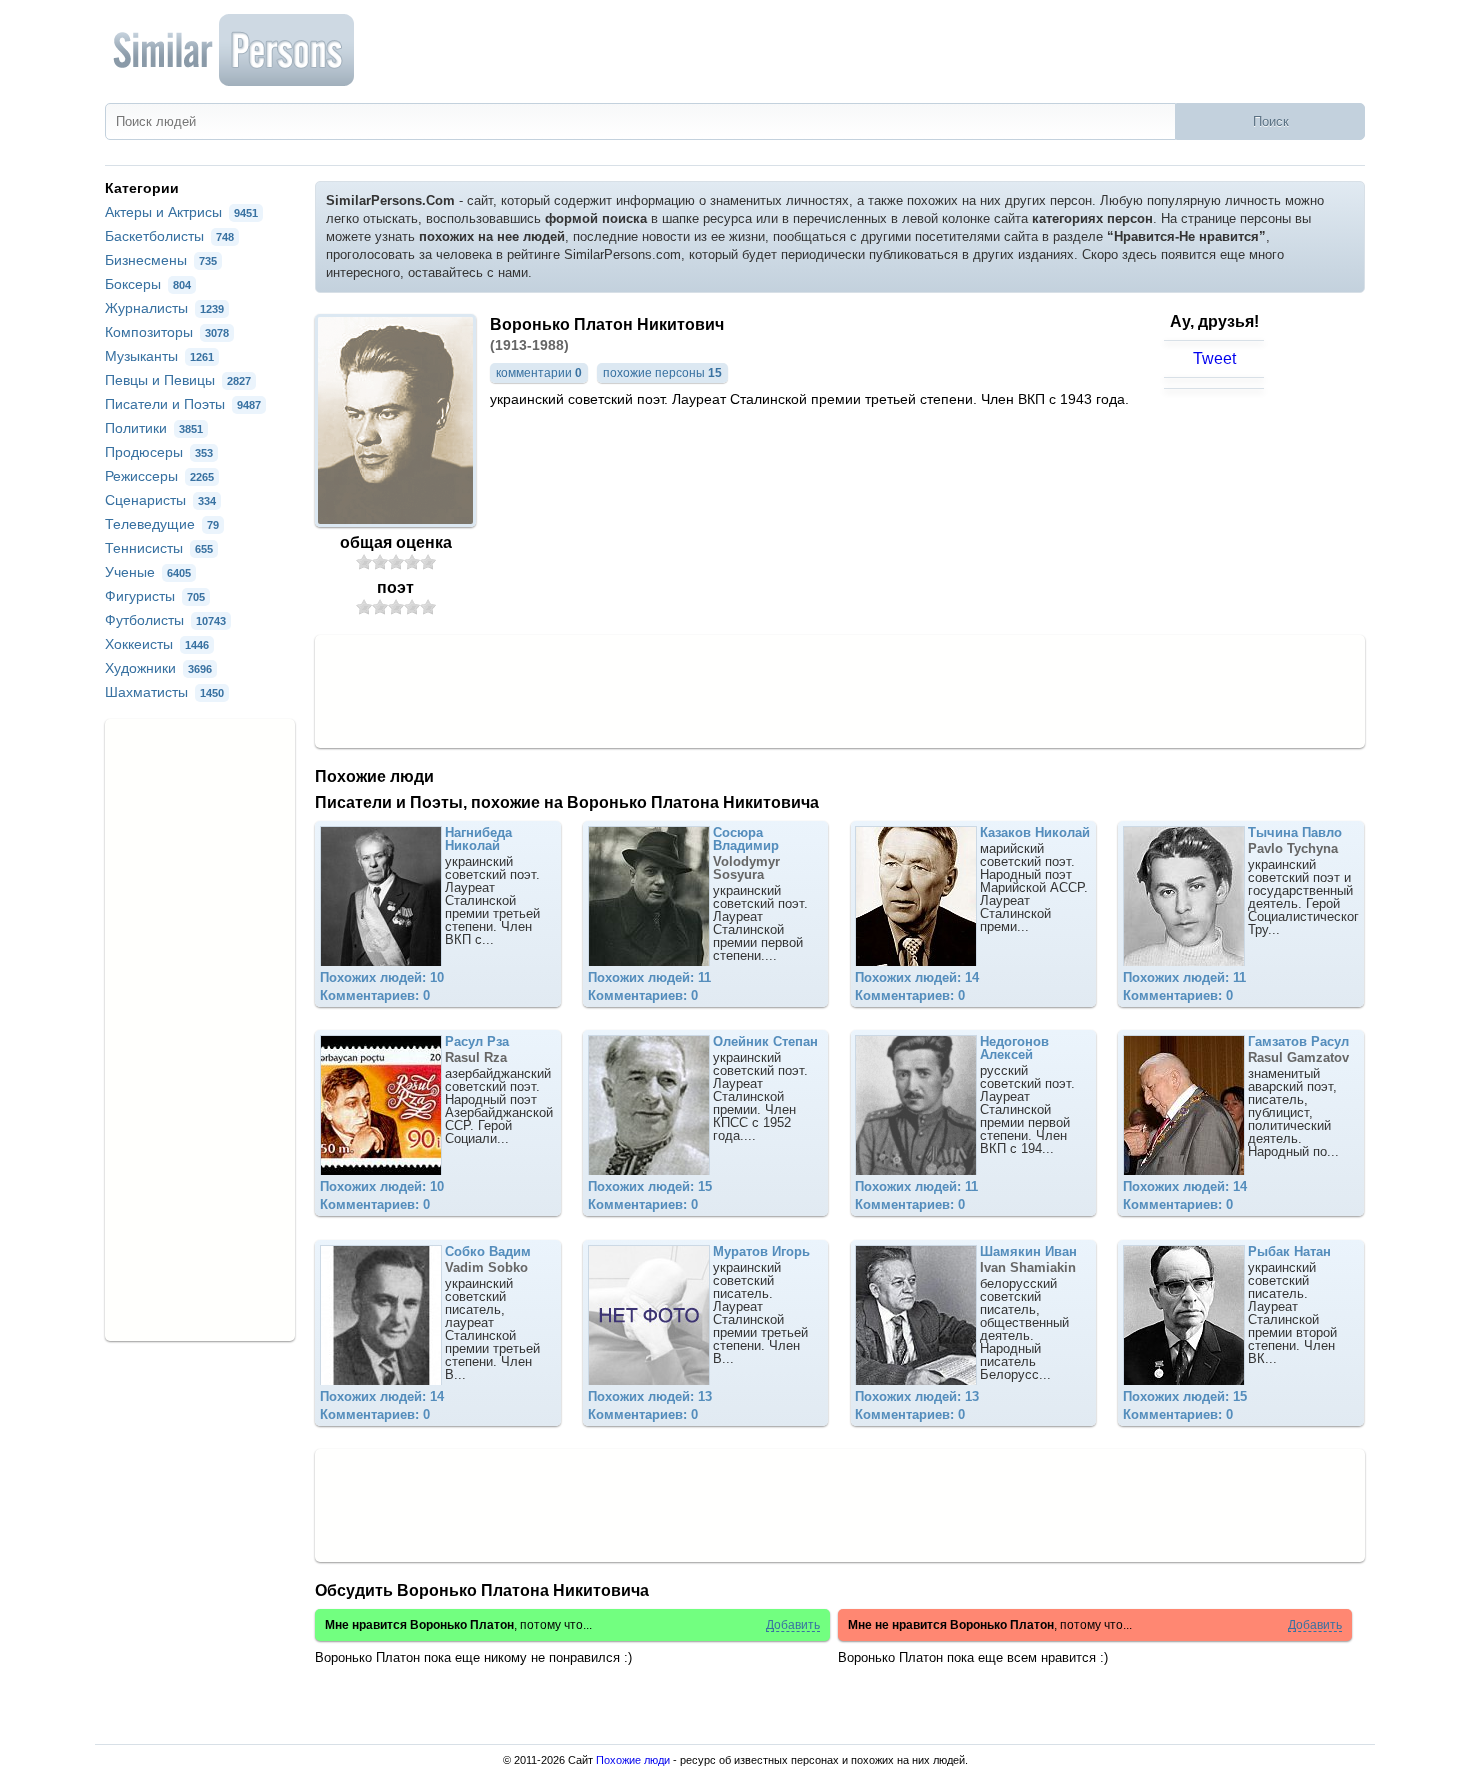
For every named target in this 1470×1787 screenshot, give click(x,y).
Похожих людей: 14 (917, 977)
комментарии (539, 373)
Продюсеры (159, 452)
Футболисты (165, 620)
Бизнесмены (161, 260)
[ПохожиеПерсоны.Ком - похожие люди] (235, 50)
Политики (154, 428)
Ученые (148, 572)
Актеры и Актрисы (181, 212)
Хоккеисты (157, 644)
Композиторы (167, 332)
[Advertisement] (840, 690)
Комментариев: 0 (375, 995)
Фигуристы (155, 596)
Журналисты (164, 308)
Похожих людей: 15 (650, 1186)
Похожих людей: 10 (382, 977)
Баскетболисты (169, 236)
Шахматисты (164, 692)
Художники (158, 668)
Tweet (1214, 358)
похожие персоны (662, 373)
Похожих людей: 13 (650, 1396)
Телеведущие (162, 524)
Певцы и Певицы (178, 380)
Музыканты (159, 356)
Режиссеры (159, 476)
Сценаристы (160, 500)
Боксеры (148, 284)
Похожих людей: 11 (649, 977)
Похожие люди (633, 1760)
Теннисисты (159, 548)
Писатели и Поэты (183, 404)
